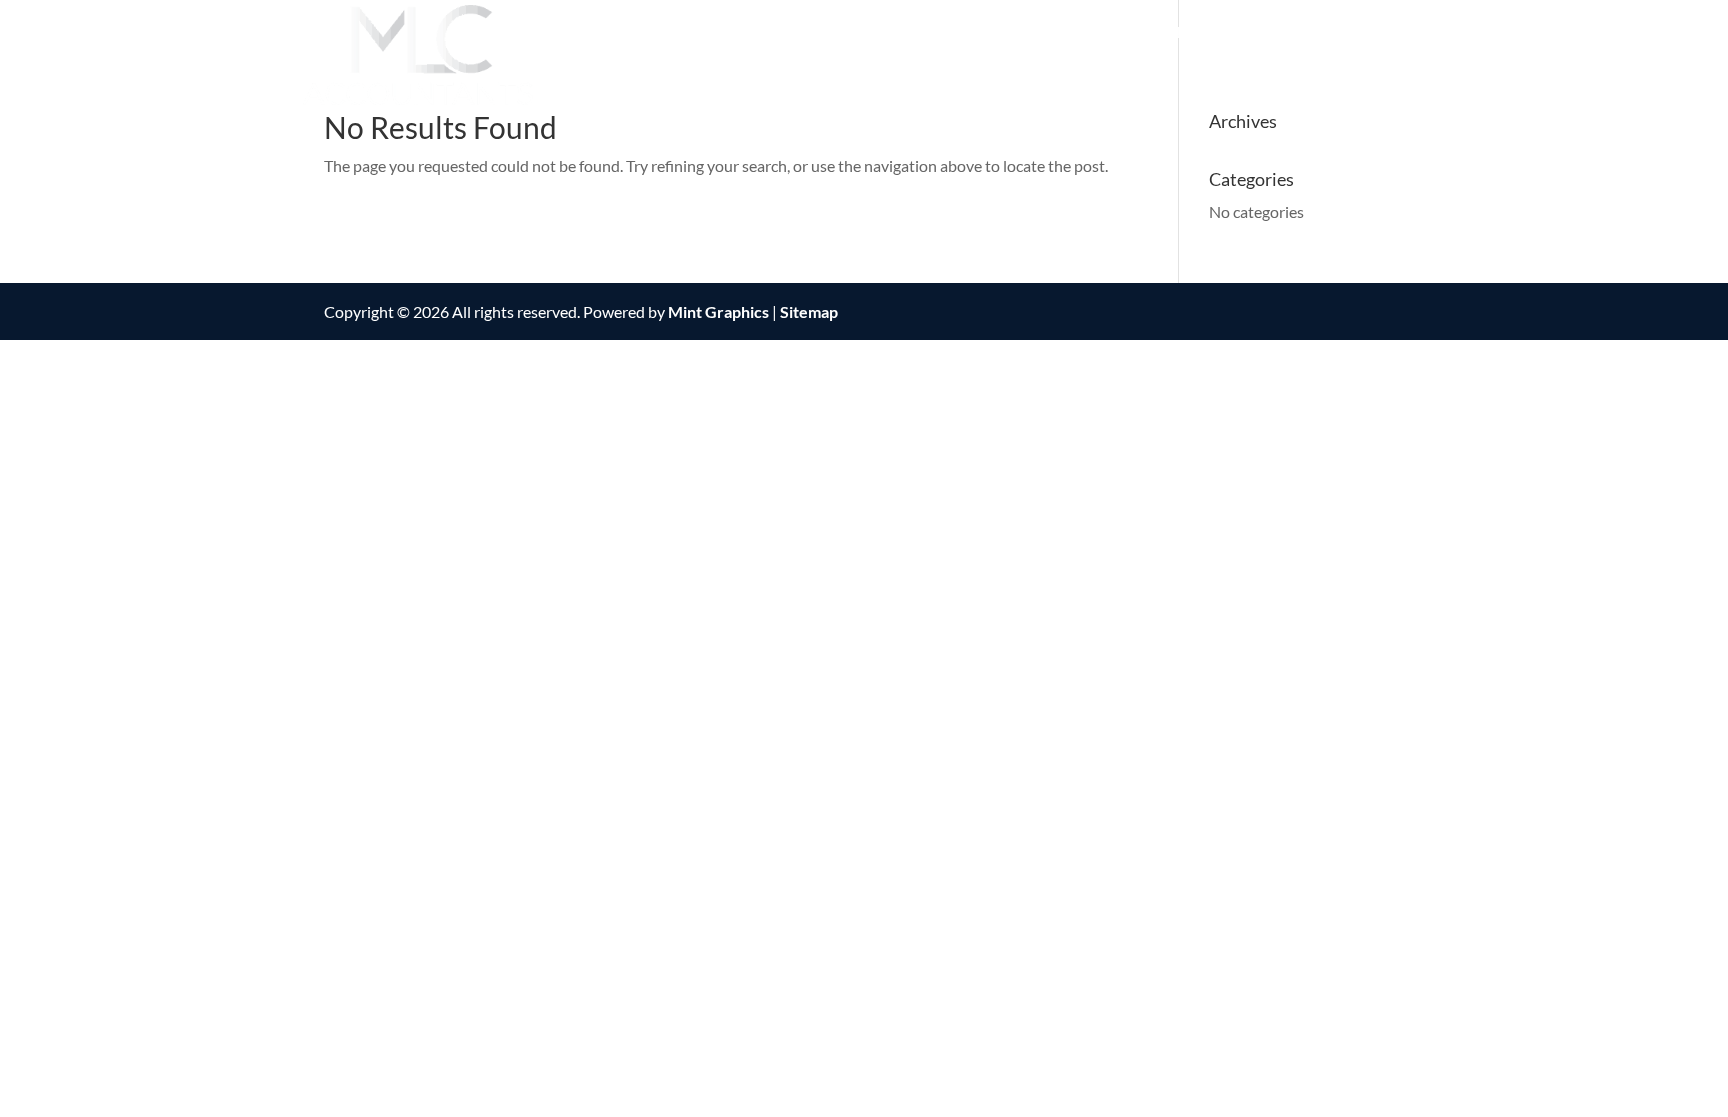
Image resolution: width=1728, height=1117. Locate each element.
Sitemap (809, 311)
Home (854, 33)
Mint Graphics (718, 311)
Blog (1408, 33)
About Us (946, 33)
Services (1071, 33)
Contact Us (1314, 33)
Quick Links (1187, 33)
